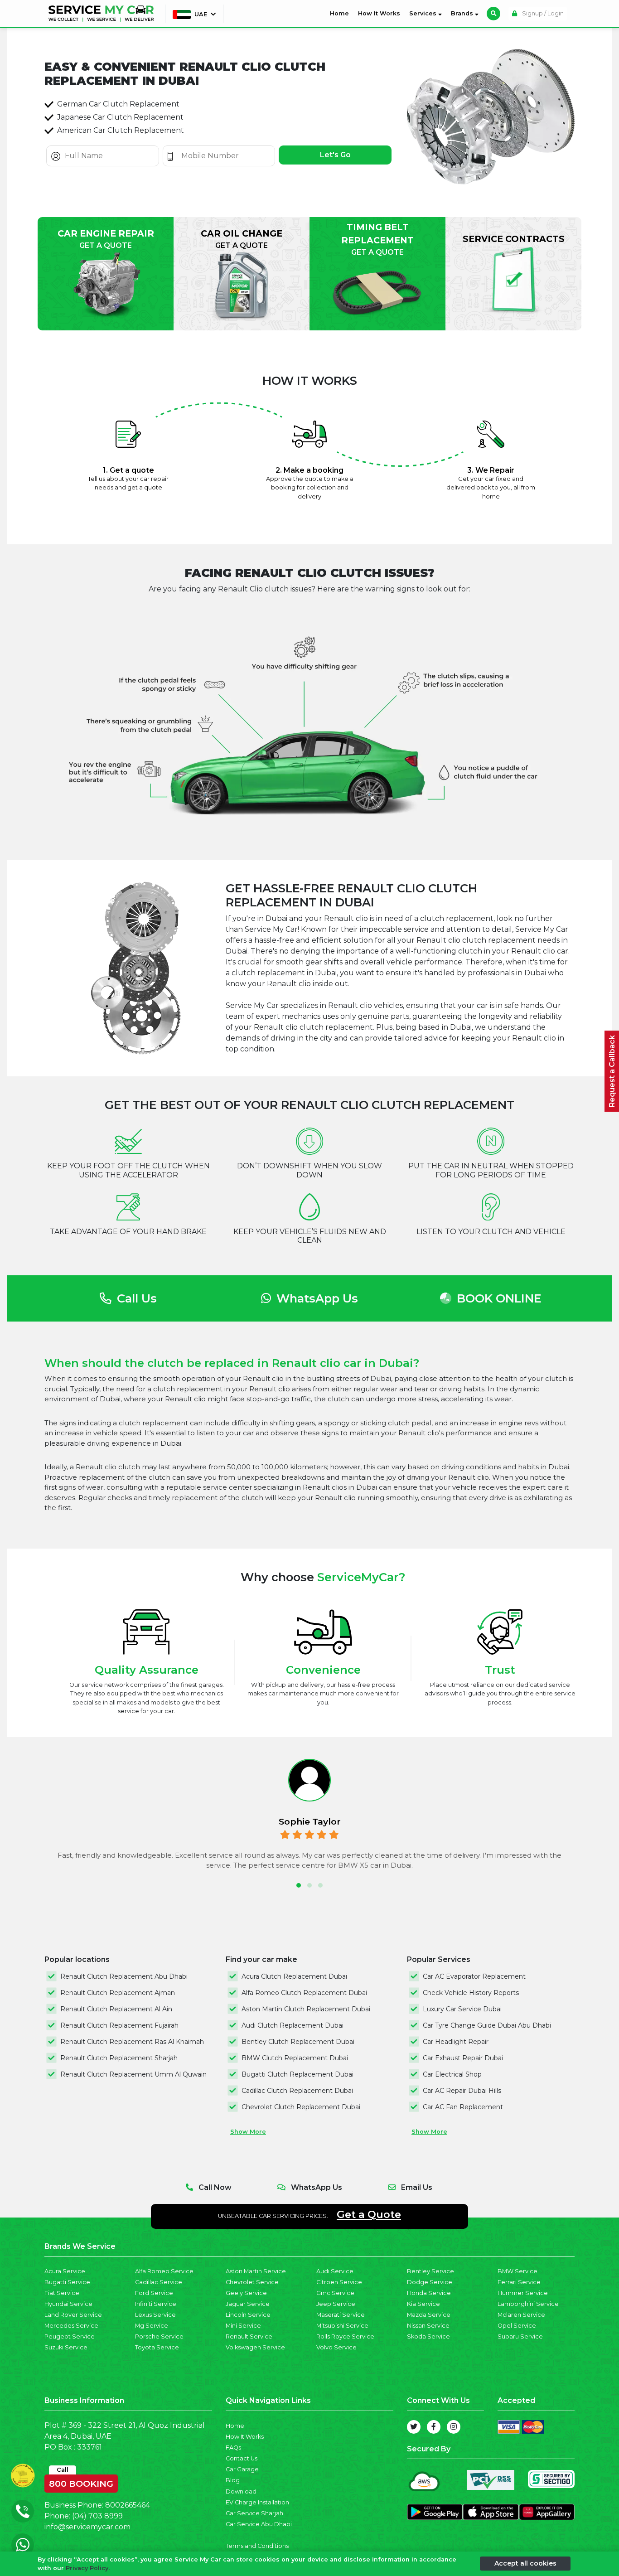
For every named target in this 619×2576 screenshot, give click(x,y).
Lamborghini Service (528, 2304)
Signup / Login (542, 13)
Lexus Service (155, 2315)
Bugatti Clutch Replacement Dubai (297, 2074)
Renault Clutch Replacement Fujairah (119, 2025)
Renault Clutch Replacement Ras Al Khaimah (132, 2042)
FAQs (233, 2448)
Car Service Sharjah (254, 2513)
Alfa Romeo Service (164, 2271)
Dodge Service (430, 2282)
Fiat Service (62, 2293)
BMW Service (517, 2271)
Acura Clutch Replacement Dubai (294, 1976)
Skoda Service (428, 2336)
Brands (463, 13)
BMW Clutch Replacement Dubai (295, 2058)
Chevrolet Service (252, 2282)
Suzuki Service (66, 2347)
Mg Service (152, 2326)
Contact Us (242, 2458)
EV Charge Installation (257, 2502)
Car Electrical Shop (452, 2074)
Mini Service (243, 2326)
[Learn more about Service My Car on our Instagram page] (454, 2427)
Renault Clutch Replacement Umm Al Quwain (133, 2074)
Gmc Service (335, 2293)
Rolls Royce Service (345, 2336)
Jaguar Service (248, 2304)
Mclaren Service (521, 2315)
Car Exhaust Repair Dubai (463, 2058)
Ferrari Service (519, 2282)
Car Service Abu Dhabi (259, 2524)
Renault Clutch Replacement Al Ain (116, 2009)
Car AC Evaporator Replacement (474, 1976)
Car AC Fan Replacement (463, 2107)
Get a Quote (369, 2214)
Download (241, 2491)
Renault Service (249, 2336)
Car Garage (242, 2469)
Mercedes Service (71, 2326)
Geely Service (246, 2293)
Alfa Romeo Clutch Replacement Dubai (304, 1993)
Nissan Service (428, 2326)
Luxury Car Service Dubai (462, 2009)
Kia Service (423, 2304)
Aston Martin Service (256, 2271)
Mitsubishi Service (342, 2326)
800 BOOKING (81, 2482)
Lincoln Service (248, 2315)
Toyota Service (157, 2347)
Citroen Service (339, 2282)
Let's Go (335, 155)
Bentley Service (430, 2271)
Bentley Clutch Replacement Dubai (298, 2042)
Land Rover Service (73, 2315)
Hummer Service (523, 2293)
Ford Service (154, 2293)
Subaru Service (520, 2336)
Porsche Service (159, 2336)
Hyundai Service (68, 2304)
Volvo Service (336, 2347)
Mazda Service (429, 2315)
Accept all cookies (525, 2563)
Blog (233, 2480)
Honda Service (429, 2293)
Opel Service (517, 2326)
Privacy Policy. (88, 2568)
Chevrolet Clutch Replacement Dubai (301, 2107)
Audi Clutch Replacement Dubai (293, 2025)
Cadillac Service (159, 2282)
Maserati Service (341, 2315)
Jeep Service (336, 2304)
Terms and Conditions (257, 2546)
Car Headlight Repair (456, 2042)
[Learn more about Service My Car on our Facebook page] (434, 2427)
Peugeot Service (70, 2336)
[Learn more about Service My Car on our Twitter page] (414, 2427)
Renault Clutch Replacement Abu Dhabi (124, 1976)
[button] (299, 1885)
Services (424, 13)
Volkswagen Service (255, 2347)
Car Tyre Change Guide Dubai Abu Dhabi (487, 2025)
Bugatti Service (67, 2282)
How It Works (379, 13)
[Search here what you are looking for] (493, 14)
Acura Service (65, 2271)
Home (341, 13)
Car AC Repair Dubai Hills (462, 2091)
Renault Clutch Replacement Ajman (118, 1993)
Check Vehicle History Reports (471, 1993)
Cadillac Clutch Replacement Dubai (297, 2091)
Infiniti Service (156, 2304)
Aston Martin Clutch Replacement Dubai (306, 2009)
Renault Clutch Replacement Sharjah (119, 2058)
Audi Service (335, 2271)
